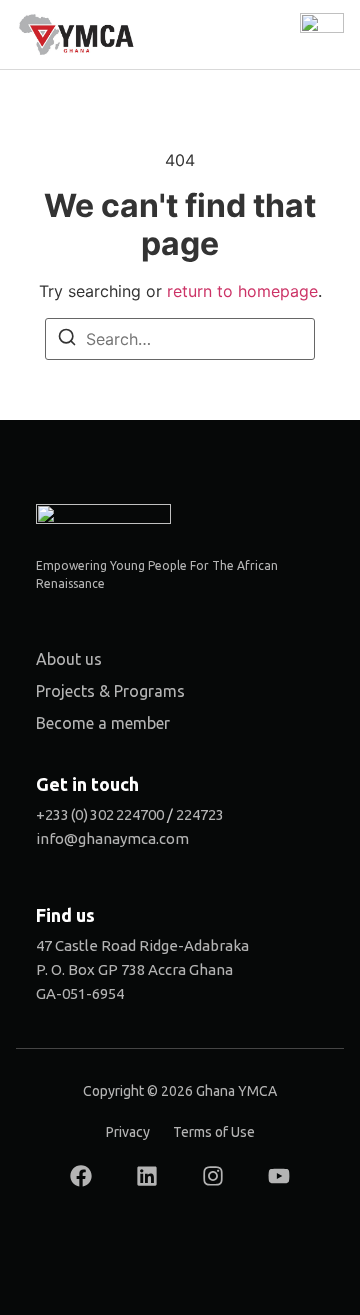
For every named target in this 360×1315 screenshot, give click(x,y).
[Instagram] (213, 1176)
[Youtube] (279, 1176)
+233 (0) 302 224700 (100, 814)
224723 (200, 814)
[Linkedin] (147, 1176)
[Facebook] (81, 1176)
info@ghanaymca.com (112, 838)
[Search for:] (180, 339)
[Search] (67, 340)
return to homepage (242, 291)
